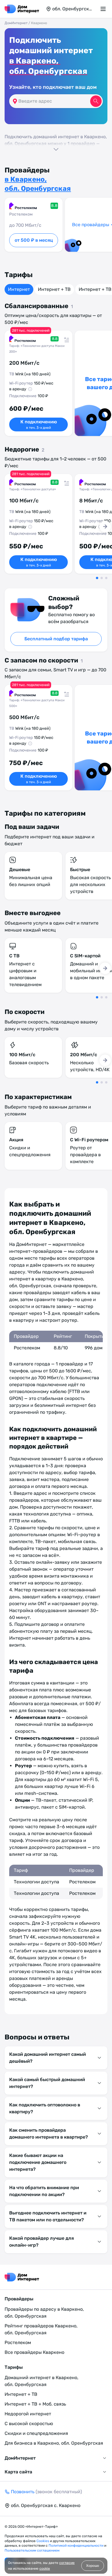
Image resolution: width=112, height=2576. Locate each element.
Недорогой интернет (28, 2414)
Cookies (43, 2541)
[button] (56, 142)
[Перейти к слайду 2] (102, 578)
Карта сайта (18, 2472)
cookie (45, 2569)
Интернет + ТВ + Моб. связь (35, 2404)
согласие (67, 2563)
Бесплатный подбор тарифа (56, 639)
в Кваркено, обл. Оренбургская (48, 66)
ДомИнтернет (16, 23)
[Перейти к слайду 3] (106, 578)
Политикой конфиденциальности (76, 2546)
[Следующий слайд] (105, 527)
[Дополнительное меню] (104, 9)
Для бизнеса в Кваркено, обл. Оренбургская (54, 2443)
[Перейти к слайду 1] (97, 578)
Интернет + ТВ (54, 289)
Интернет (19, 289)
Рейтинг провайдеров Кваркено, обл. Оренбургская (41, 2329)
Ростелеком (18, 2342)
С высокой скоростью (29, 2424)
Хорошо (93, 2566)
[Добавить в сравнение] (65, 338)
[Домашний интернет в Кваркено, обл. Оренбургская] (22, 9)
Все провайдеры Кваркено (34, 2352)
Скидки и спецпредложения (36, 2433)
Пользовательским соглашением (32, 2550)
